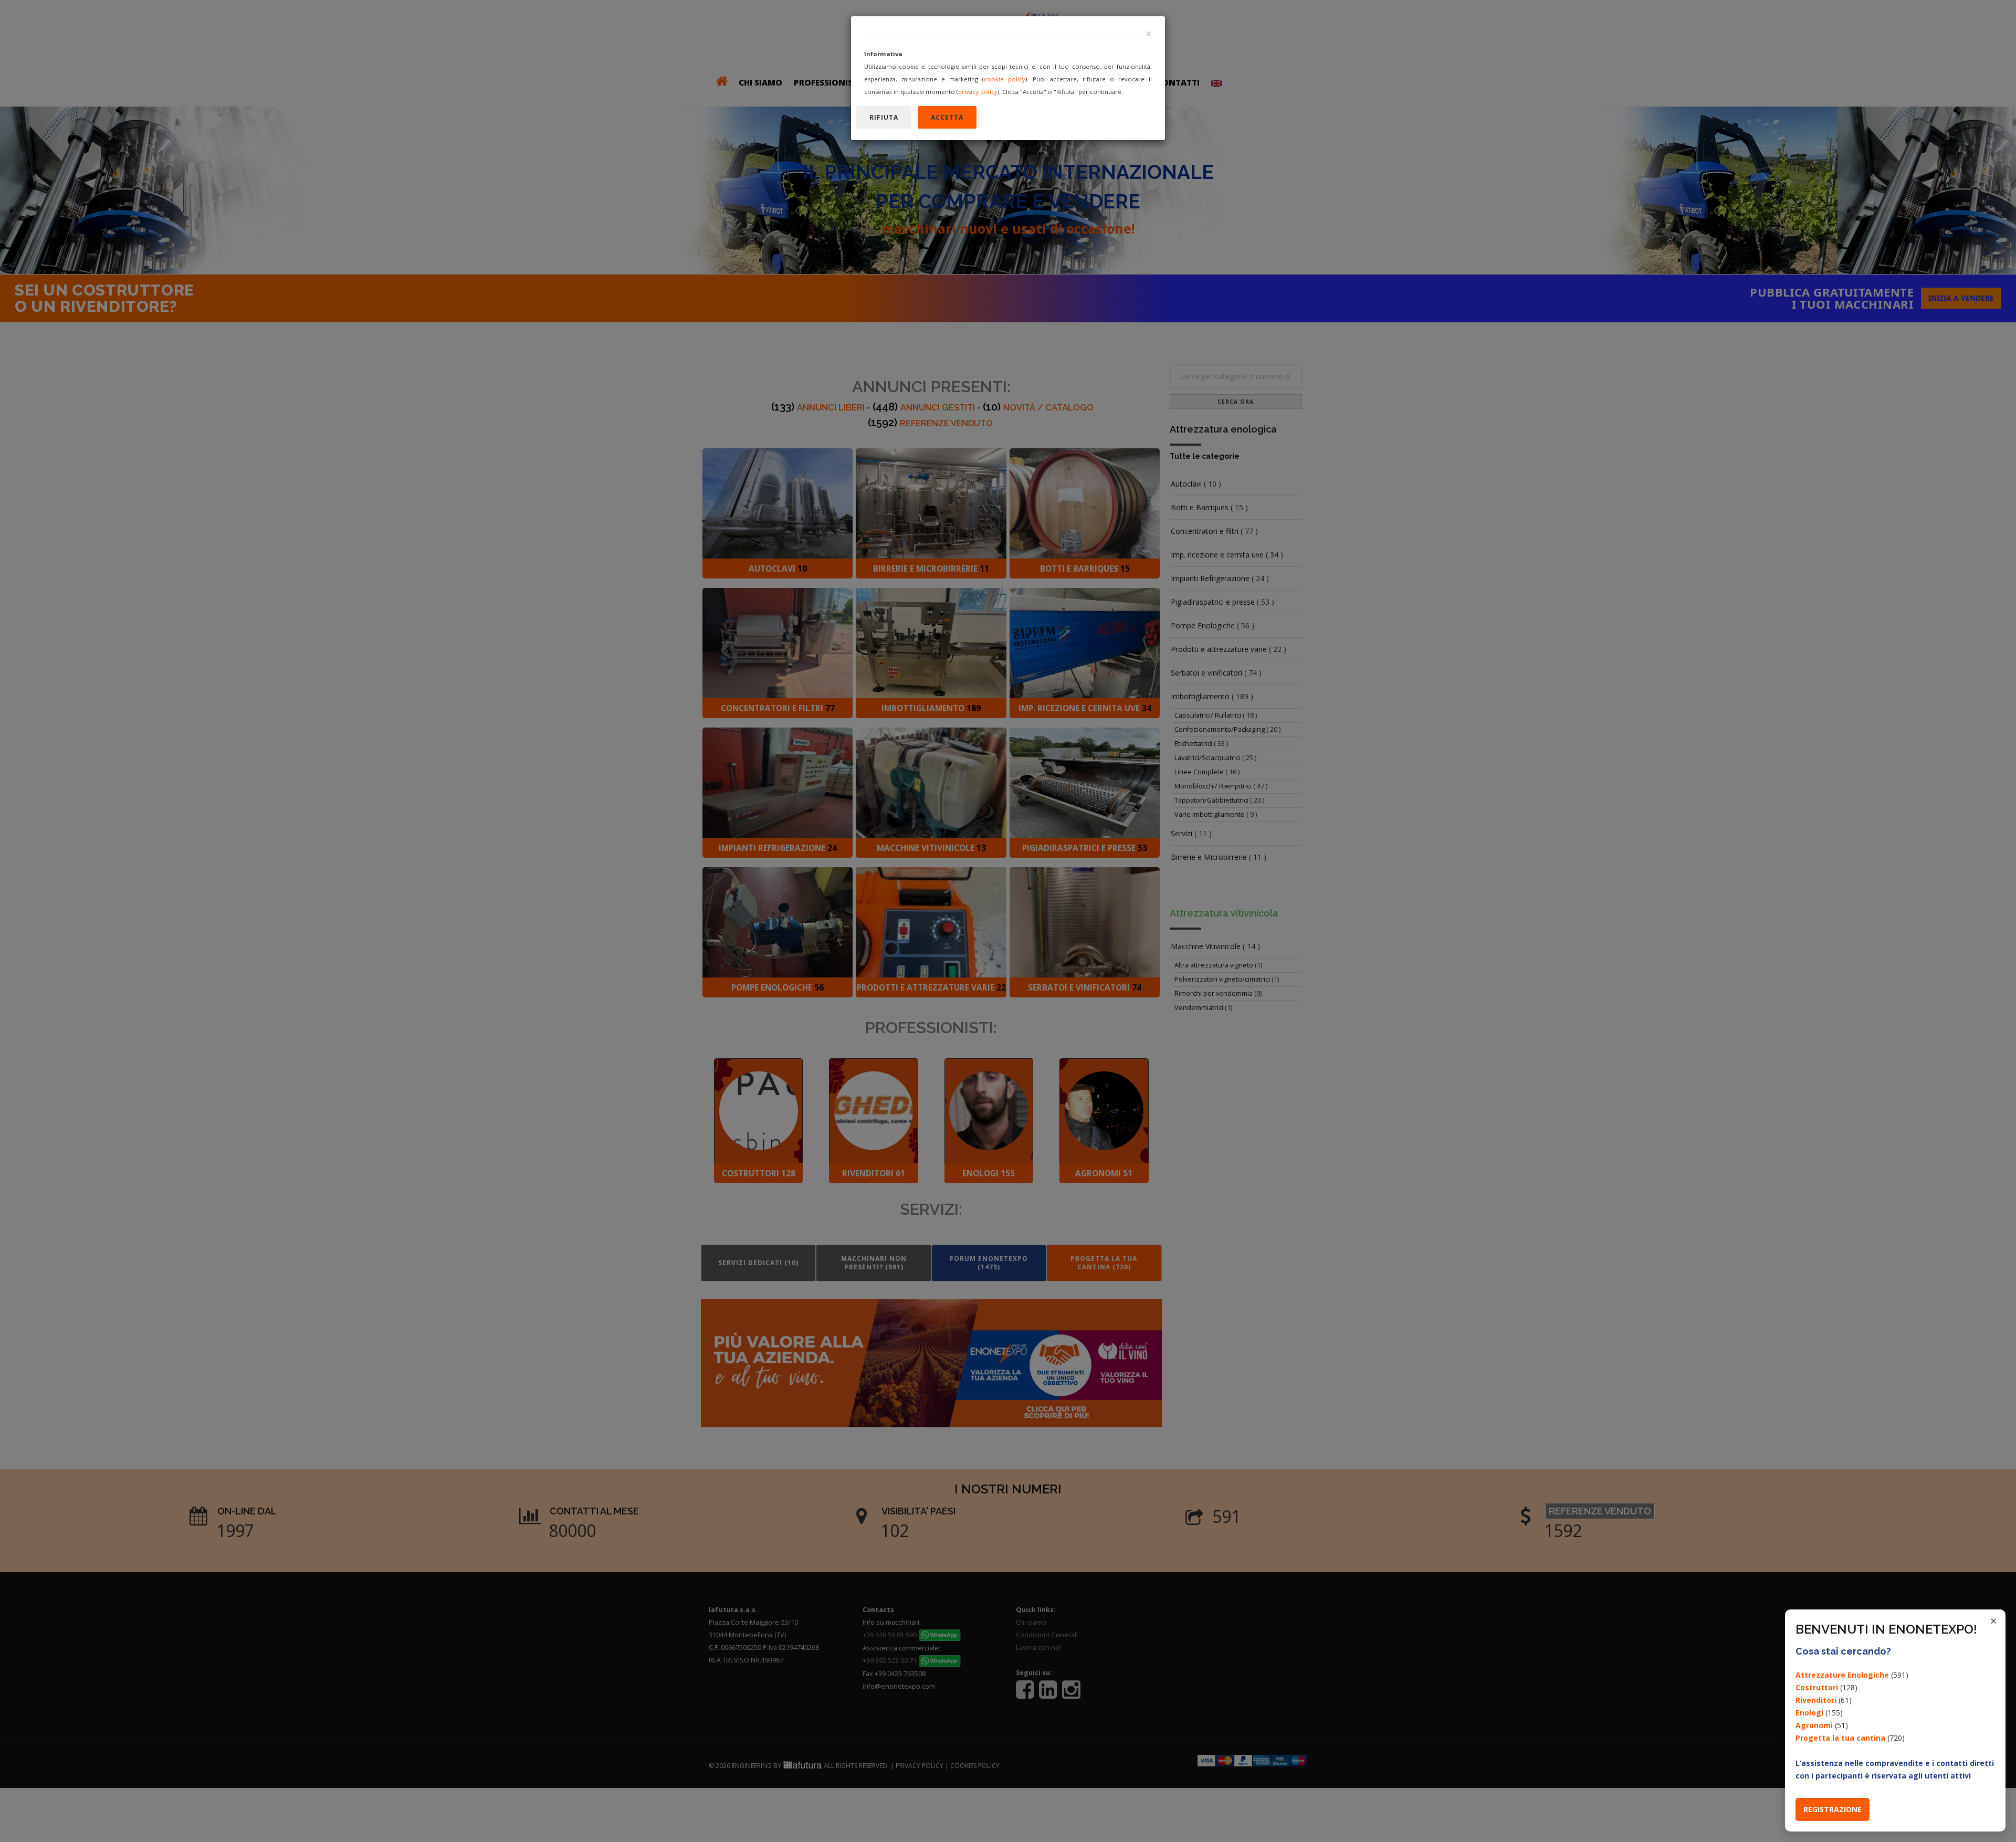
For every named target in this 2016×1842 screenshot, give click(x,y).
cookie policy (1005, 79)
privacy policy (978, 92)
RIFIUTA (884, 117)
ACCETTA (947, 117)
